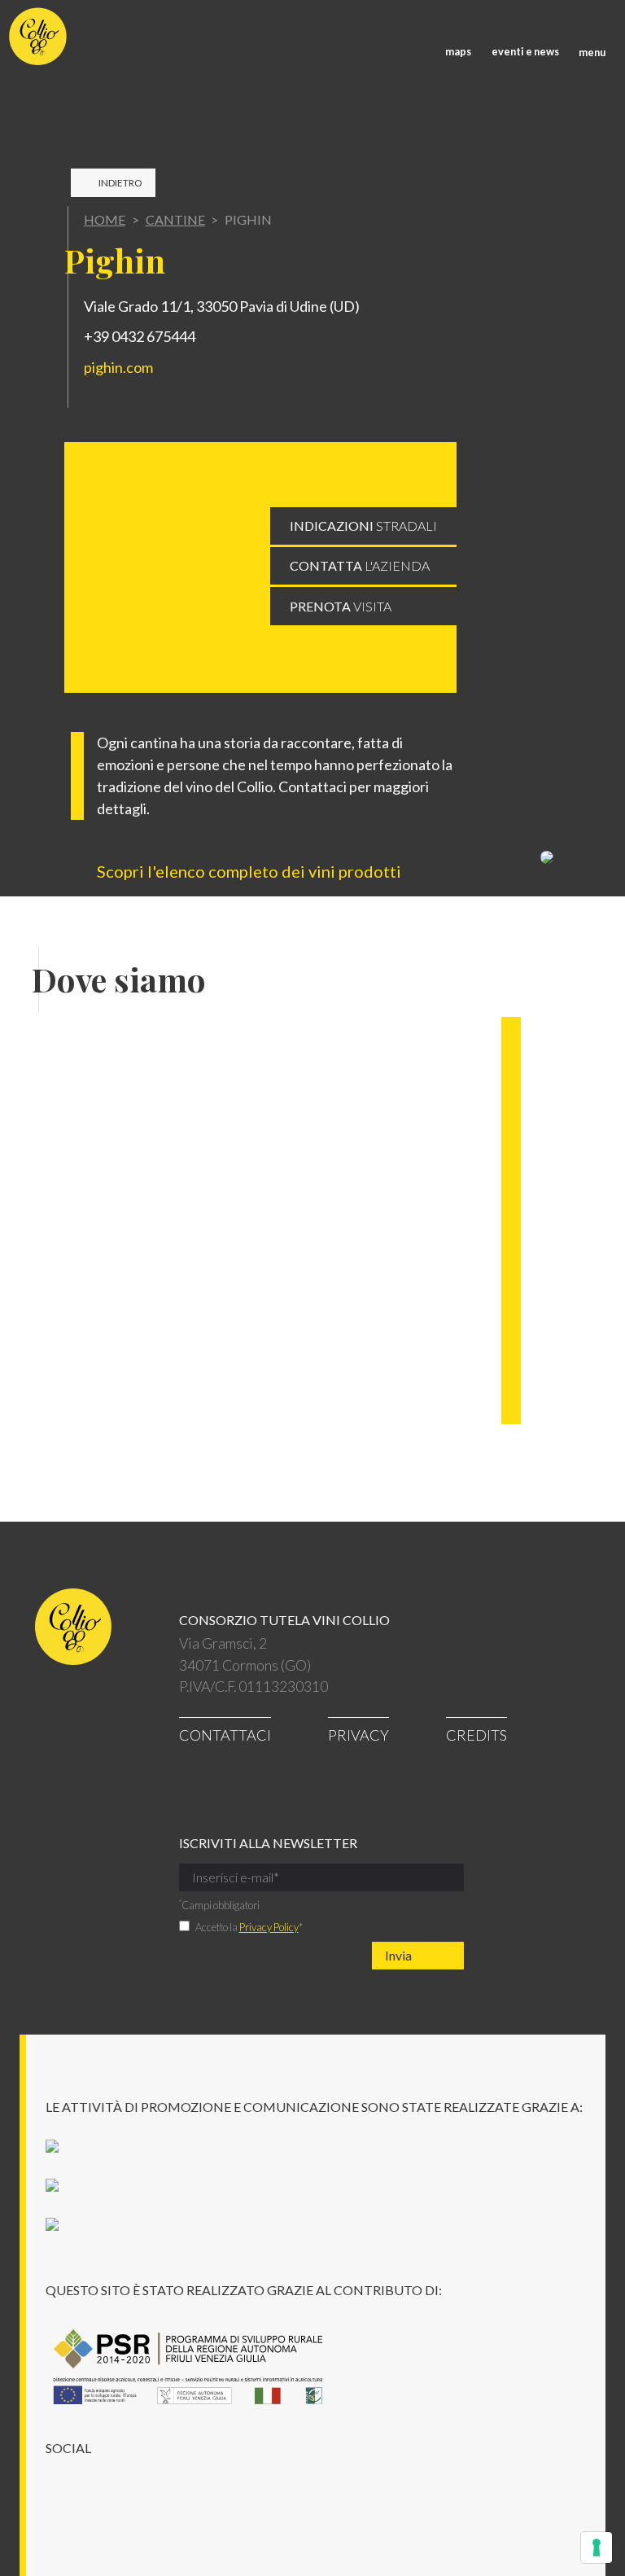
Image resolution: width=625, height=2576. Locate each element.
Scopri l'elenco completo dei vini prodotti (251, 871)
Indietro (120, 183)
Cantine (175, 219)
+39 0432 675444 (140, 336)
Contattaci (225, 1735)
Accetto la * (249, 1927)
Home (105, 219)
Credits (476, 1735)
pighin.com (118, 367)
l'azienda (360, 565)
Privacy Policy (269, 1927)
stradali (363, 526)
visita (341, 606)
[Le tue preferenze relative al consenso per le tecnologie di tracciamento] (597, 2548)
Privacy (358, 1735)
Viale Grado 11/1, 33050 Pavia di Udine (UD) (222, 306)
